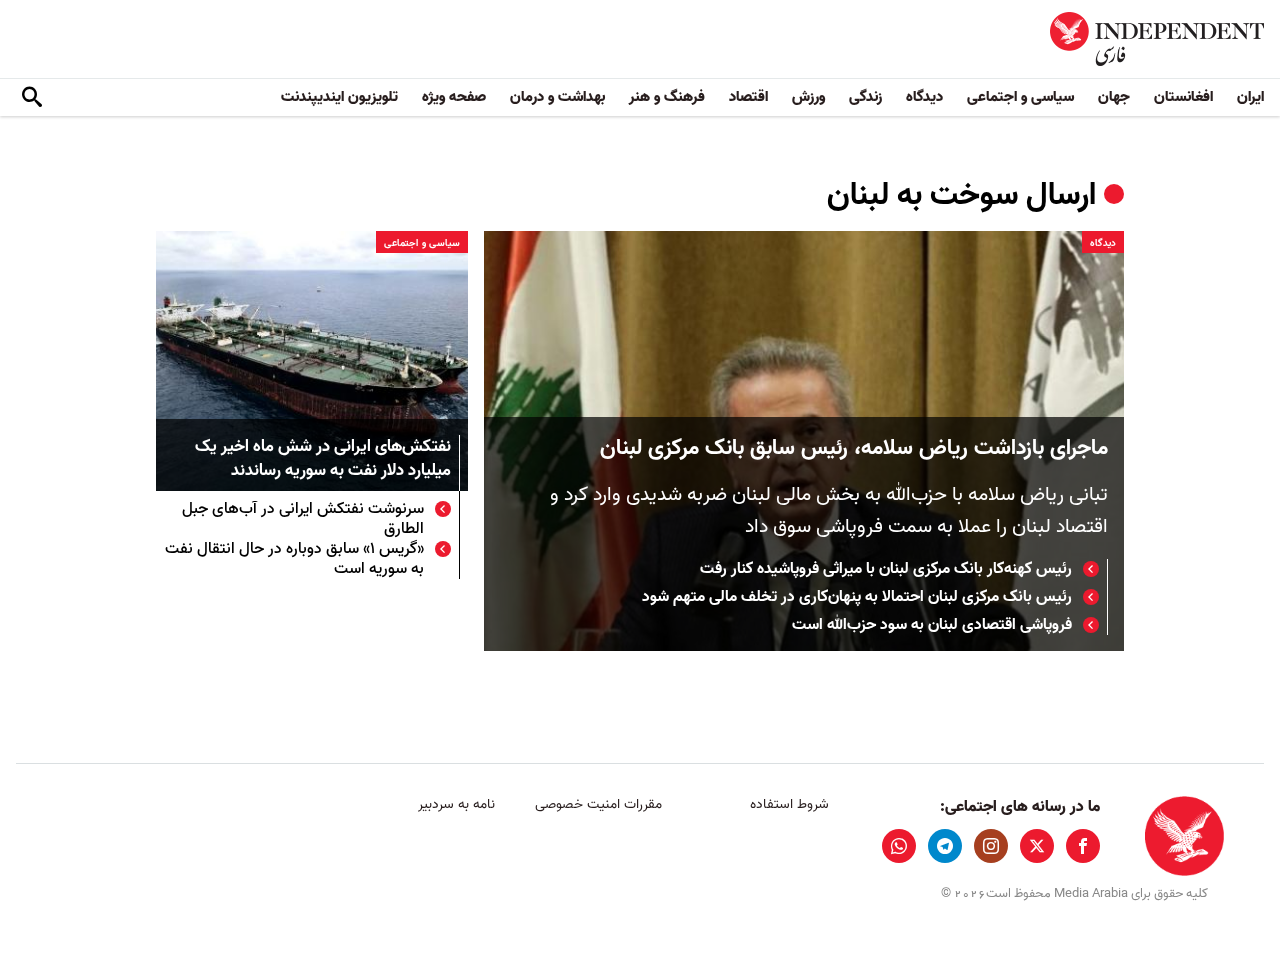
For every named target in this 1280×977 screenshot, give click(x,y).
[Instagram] (991, 846)
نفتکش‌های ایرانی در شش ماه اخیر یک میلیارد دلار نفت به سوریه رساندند (323, 459)
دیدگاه (924, 97)
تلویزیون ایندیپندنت (339, 97)
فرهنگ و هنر (667, 97)
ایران (1250, 97)
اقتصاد (748, 97)
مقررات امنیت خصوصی (598, 804)
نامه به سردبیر (456, 804)
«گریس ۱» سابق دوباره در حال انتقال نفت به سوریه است (294, 559)
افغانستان (1183, 97)
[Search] (32, 98)
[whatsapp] (899, 846)
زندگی (865, 97)
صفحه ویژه (454, 97)
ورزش (808, 97)
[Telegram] (945, 846)
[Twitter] (1037, 846)
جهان (1114, 97)
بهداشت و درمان (557, 97)
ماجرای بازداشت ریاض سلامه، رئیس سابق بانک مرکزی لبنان (854, 448)
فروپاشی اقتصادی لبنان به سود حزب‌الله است (932, 625)
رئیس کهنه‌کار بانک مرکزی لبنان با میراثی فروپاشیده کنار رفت (886, 569)
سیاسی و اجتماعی (1020, 97)
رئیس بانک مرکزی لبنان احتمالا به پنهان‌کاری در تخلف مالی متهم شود (857, 597)
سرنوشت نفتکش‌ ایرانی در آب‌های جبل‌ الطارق (303, 519)
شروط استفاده (789, 804)
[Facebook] (1083, 846)
